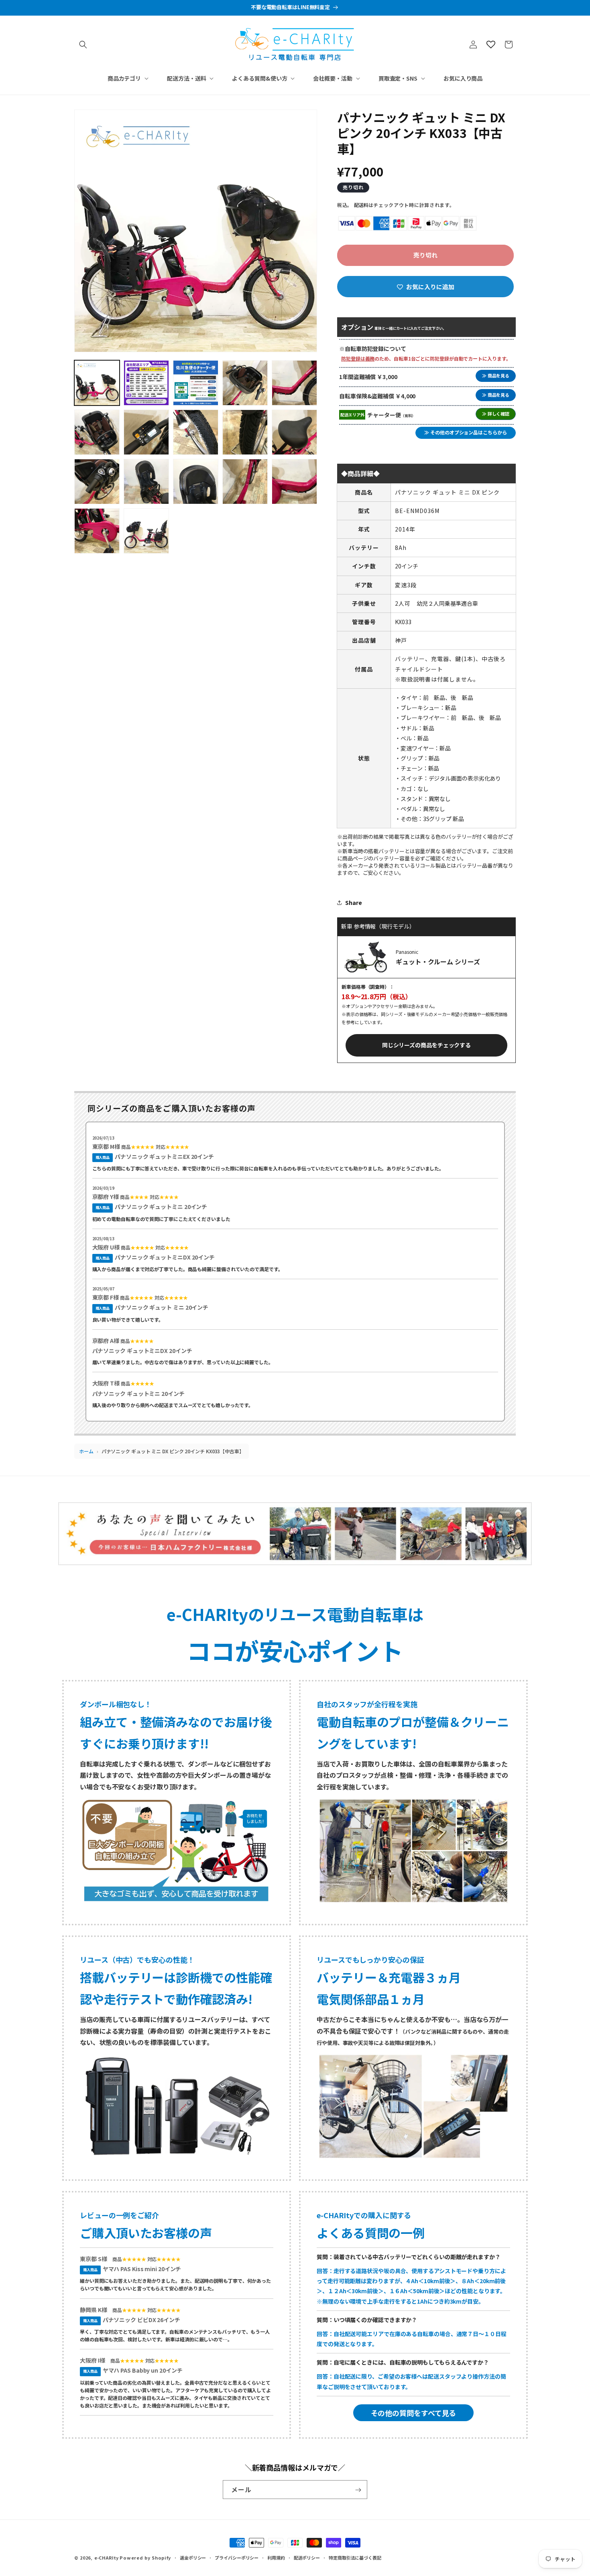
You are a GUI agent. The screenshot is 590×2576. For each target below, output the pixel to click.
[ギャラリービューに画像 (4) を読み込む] (245, 383)
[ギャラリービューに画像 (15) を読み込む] (294, 482)
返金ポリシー (193, 2557)
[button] (83, 45)
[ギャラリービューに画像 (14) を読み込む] (245, 482)
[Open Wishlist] (491, 45)
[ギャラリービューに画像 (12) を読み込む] (146, 482)
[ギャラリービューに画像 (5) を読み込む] (294, 383)
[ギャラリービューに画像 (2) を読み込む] (146, 383)
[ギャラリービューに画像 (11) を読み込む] (97, 482)
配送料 (361, 205)
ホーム (86, 1451)
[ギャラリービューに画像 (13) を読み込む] (196, 482)
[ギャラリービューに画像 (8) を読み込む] (196, 432)
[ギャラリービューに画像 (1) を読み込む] (97, 383)
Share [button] (354, 903)
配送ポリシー (307, 2557)
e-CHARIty (106, 2558)
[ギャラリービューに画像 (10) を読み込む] (294, 432)
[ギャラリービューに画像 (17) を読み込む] (146, 531)
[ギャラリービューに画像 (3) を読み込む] (196, 383)
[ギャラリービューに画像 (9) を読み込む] (245, 432)
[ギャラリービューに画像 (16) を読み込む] (97, 531)
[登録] (358, 2490)
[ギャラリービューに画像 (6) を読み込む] (97, 432)
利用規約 (276, 2557)
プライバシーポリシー (237, 2557)
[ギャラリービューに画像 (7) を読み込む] (146, 432)
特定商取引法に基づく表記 (355, 2557)
